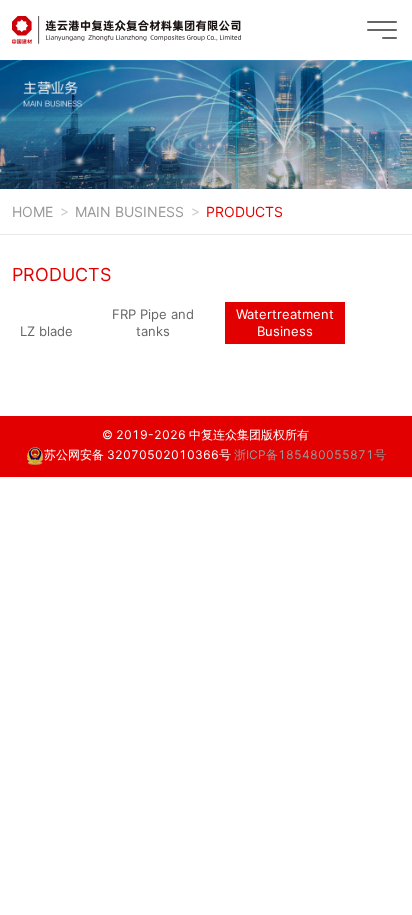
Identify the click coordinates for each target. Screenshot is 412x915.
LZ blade (46, 331)
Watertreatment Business (285, 322)
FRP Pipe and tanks (153, 322)
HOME (32, 211)
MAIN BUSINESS (129, 211)
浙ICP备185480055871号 (310, 454)
